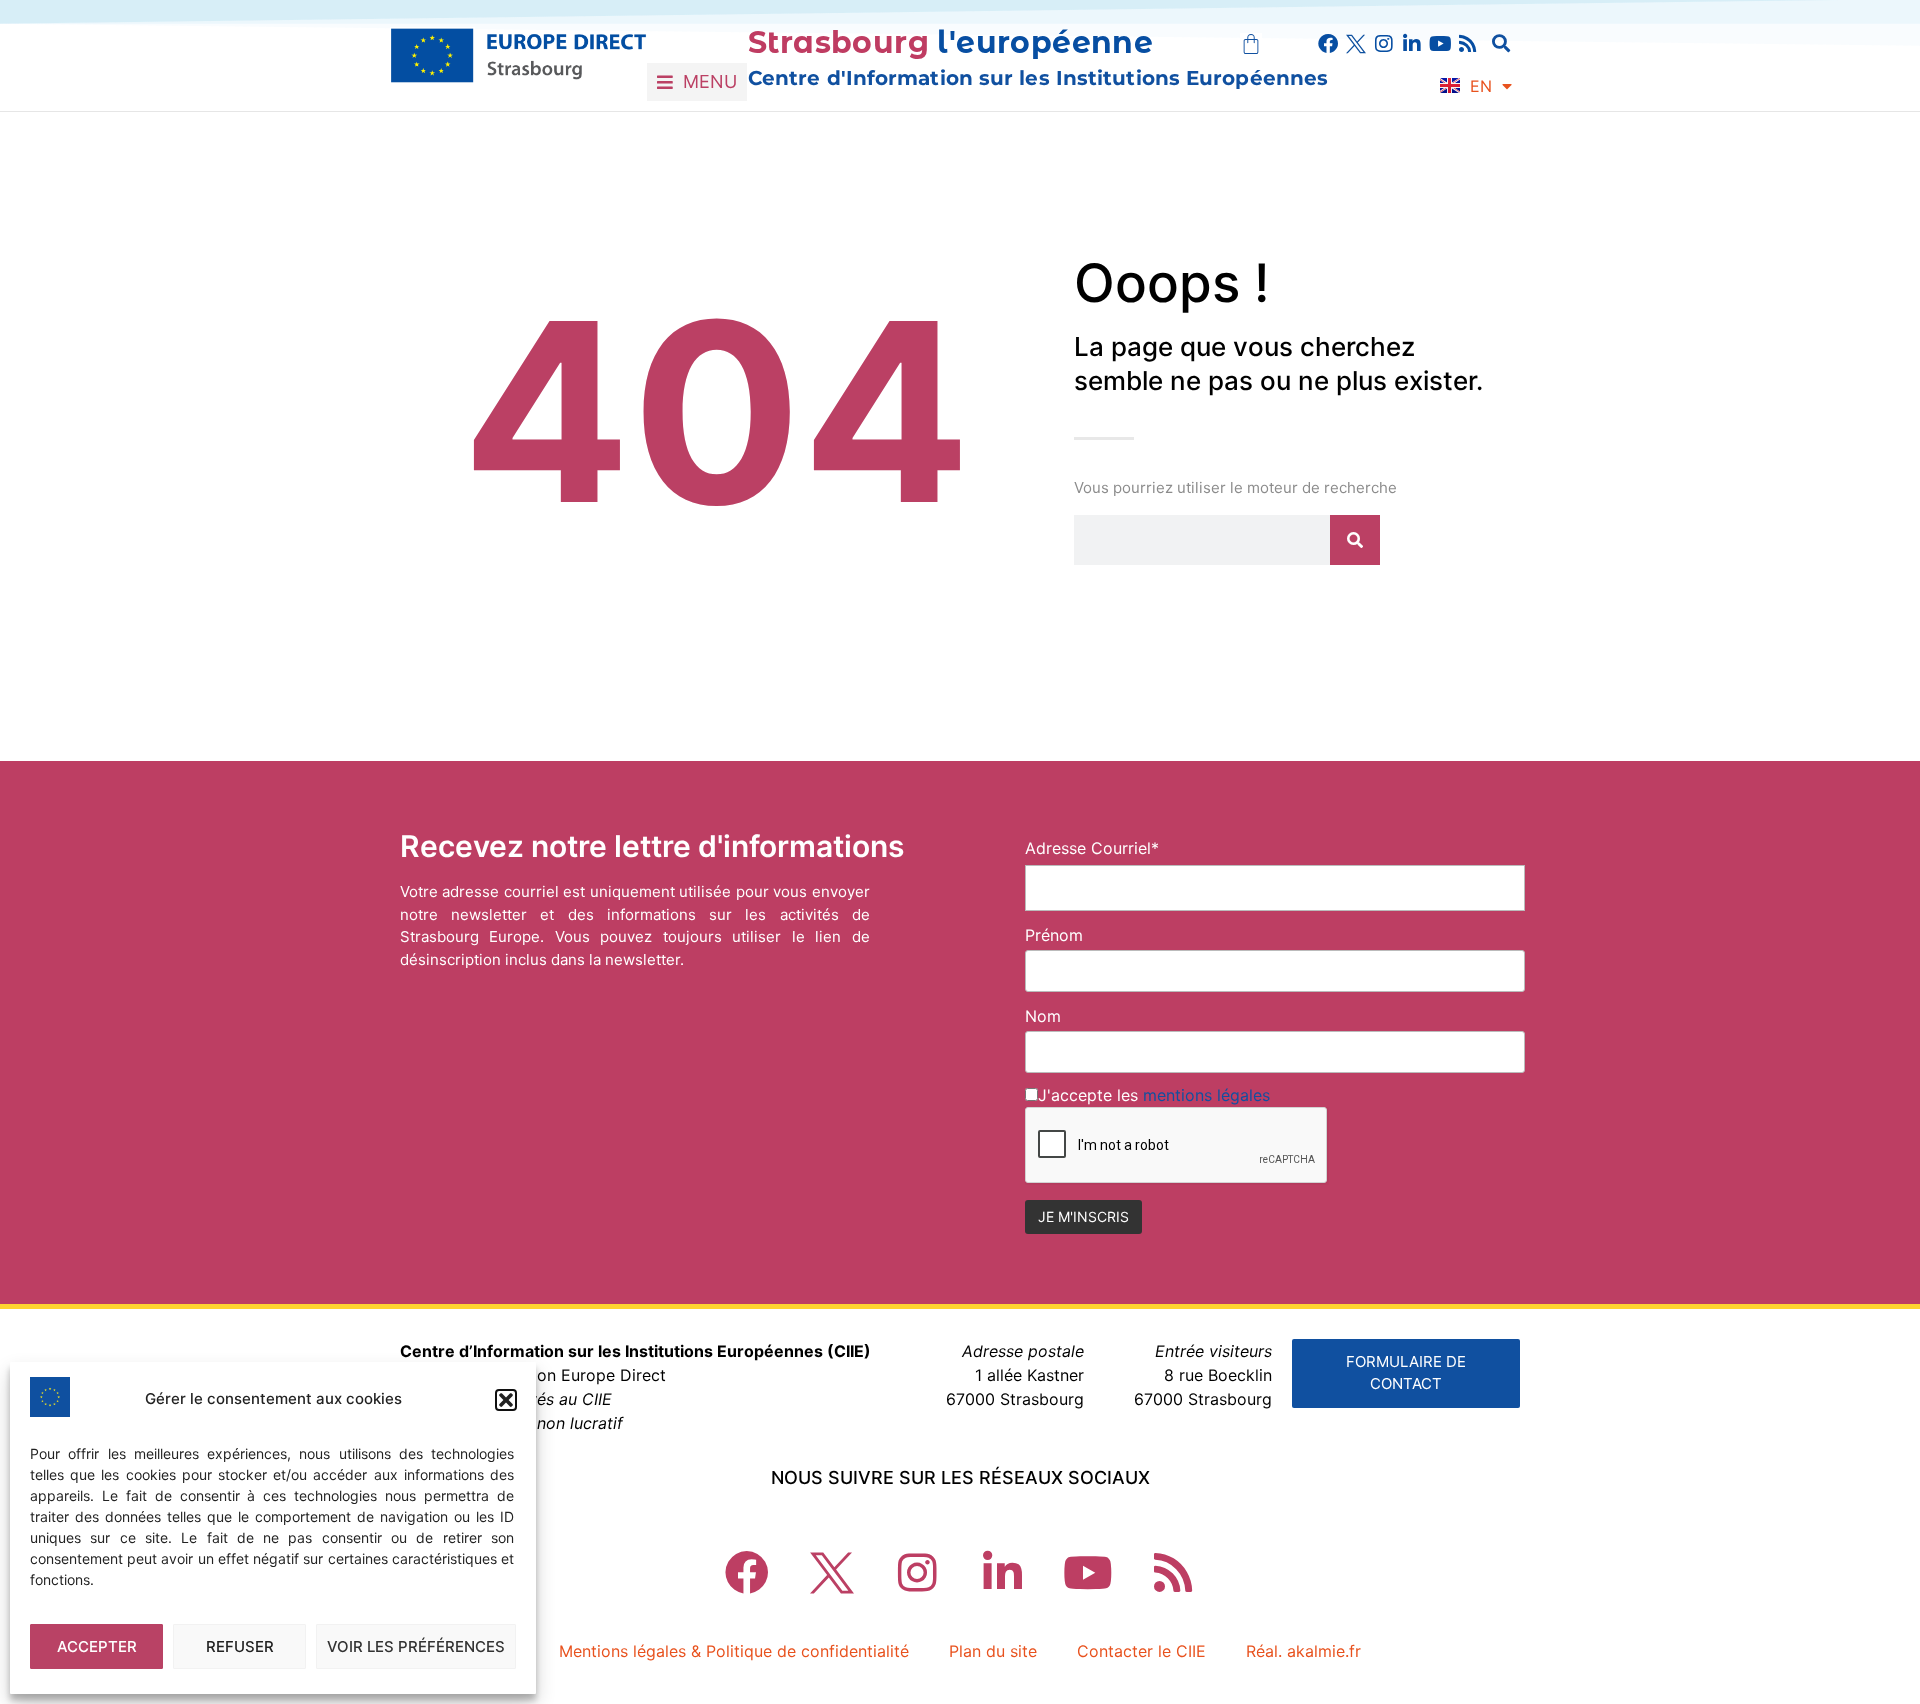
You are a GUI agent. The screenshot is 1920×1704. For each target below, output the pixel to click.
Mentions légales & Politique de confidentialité (734, 1651)
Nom (1043, 1016)
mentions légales (1206, 1095)
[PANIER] (1251, 44)
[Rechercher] (1355, 540)
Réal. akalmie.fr (1303, 1651)
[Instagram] (1384, 44)
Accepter (97, 1646)
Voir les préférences (416, 1646)
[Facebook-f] (1328, 44)
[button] (506, 1400)
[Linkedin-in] (1412, 44)
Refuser (240, 1646)
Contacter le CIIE (1141, 1651)
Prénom (1054, 935)
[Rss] (1468, 44)
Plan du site (993, 1651)
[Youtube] (1440, 44)
